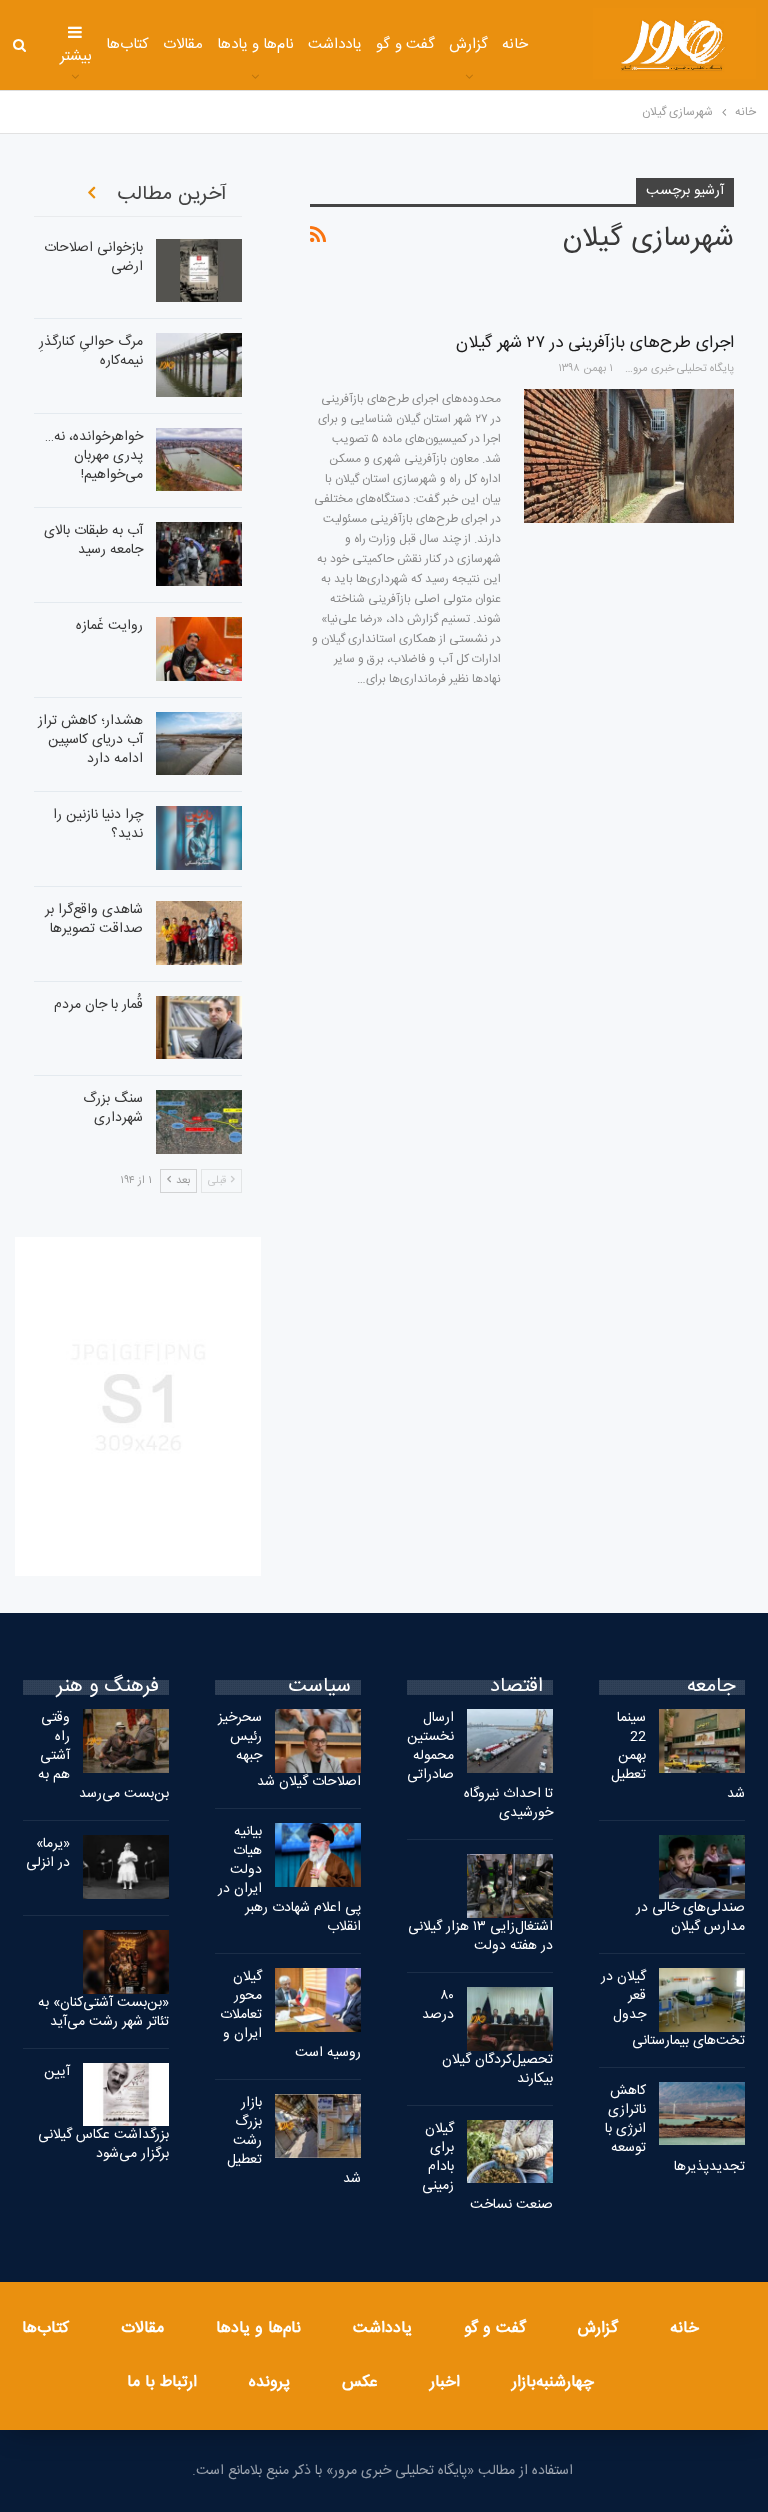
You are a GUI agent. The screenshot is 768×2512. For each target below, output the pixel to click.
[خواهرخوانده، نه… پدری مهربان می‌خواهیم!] (199, 460)
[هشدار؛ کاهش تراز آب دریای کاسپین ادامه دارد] (199, 744)
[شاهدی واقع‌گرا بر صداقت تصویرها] (199, 933)
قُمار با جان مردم (98, 1005)
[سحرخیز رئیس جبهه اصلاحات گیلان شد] (318, 1741)
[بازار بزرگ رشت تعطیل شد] (318, 2126)
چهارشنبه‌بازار (553, 2382)
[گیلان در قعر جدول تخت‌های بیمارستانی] (702, 2000)
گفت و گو (405, 44)
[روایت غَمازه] (199, 649)
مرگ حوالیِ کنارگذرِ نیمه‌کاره (91, 351)
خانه (515, 44)
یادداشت (335, 44)
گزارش (468, 44)
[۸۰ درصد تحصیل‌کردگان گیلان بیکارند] (510, 2019)
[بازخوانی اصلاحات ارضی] (199, 271)
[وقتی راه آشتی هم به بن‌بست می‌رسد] (126, 1741)
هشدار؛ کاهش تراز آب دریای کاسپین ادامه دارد (90, 740)
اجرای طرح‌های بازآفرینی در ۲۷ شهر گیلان (595, 343)
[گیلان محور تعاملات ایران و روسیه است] (318, 2000)
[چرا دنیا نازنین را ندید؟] (199, 838)
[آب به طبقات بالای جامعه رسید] (199, 554)
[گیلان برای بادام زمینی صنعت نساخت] (510, 2152)
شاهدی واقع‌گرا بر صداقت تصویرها (94, 919)
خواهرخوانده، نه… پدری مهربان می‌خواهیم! (94, 456)
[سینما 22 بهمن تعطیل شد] (702, 1741)
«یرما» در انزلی (48, 1853)
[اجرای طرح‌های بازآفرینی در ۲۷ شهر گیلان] (629, 456)
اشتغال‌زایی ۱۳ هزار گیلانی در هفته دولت (480, 1936)
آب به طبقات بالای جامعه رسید (93, 540)
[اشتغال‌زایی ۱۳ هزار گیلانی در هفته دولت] (510, 1886)
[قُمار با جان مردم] (199, 1028)
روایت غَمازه (109, 626)
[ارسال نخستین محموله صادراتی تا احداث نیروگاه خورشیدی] (510, 1741)
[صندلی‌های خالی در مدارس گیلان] (702, 1867)
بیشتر (76, 56)
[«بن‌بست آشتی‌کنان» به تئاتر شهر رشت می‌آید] (126, 1962)
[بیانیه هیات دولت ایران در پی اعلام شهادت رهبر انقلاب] (318, 1855)
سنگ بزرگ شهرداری (113, 1108)
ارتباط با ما (162, 2382)
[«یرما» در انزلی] (126, 1867)
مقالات (183, 44)
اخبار (445, 2382)
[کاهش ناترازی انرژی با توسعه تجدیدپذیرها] (702, 2114)
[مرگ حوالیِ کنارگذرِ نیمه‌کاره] (199, 365)
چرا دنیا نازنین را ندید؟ (98, 824)
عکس (360, 2382)
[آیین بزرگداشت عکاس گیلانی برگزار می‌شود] (126, 2095)
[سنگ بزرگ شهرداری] (199, 1122)
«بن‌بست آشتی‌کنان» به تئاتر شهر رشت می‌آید (103, 2012)
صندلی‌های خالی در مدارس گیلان (690, 1917)
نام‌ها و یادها (256, 44)
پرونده (269, 2382)
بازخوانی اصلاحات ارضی (93, 257)
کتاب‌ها (127, 44)
